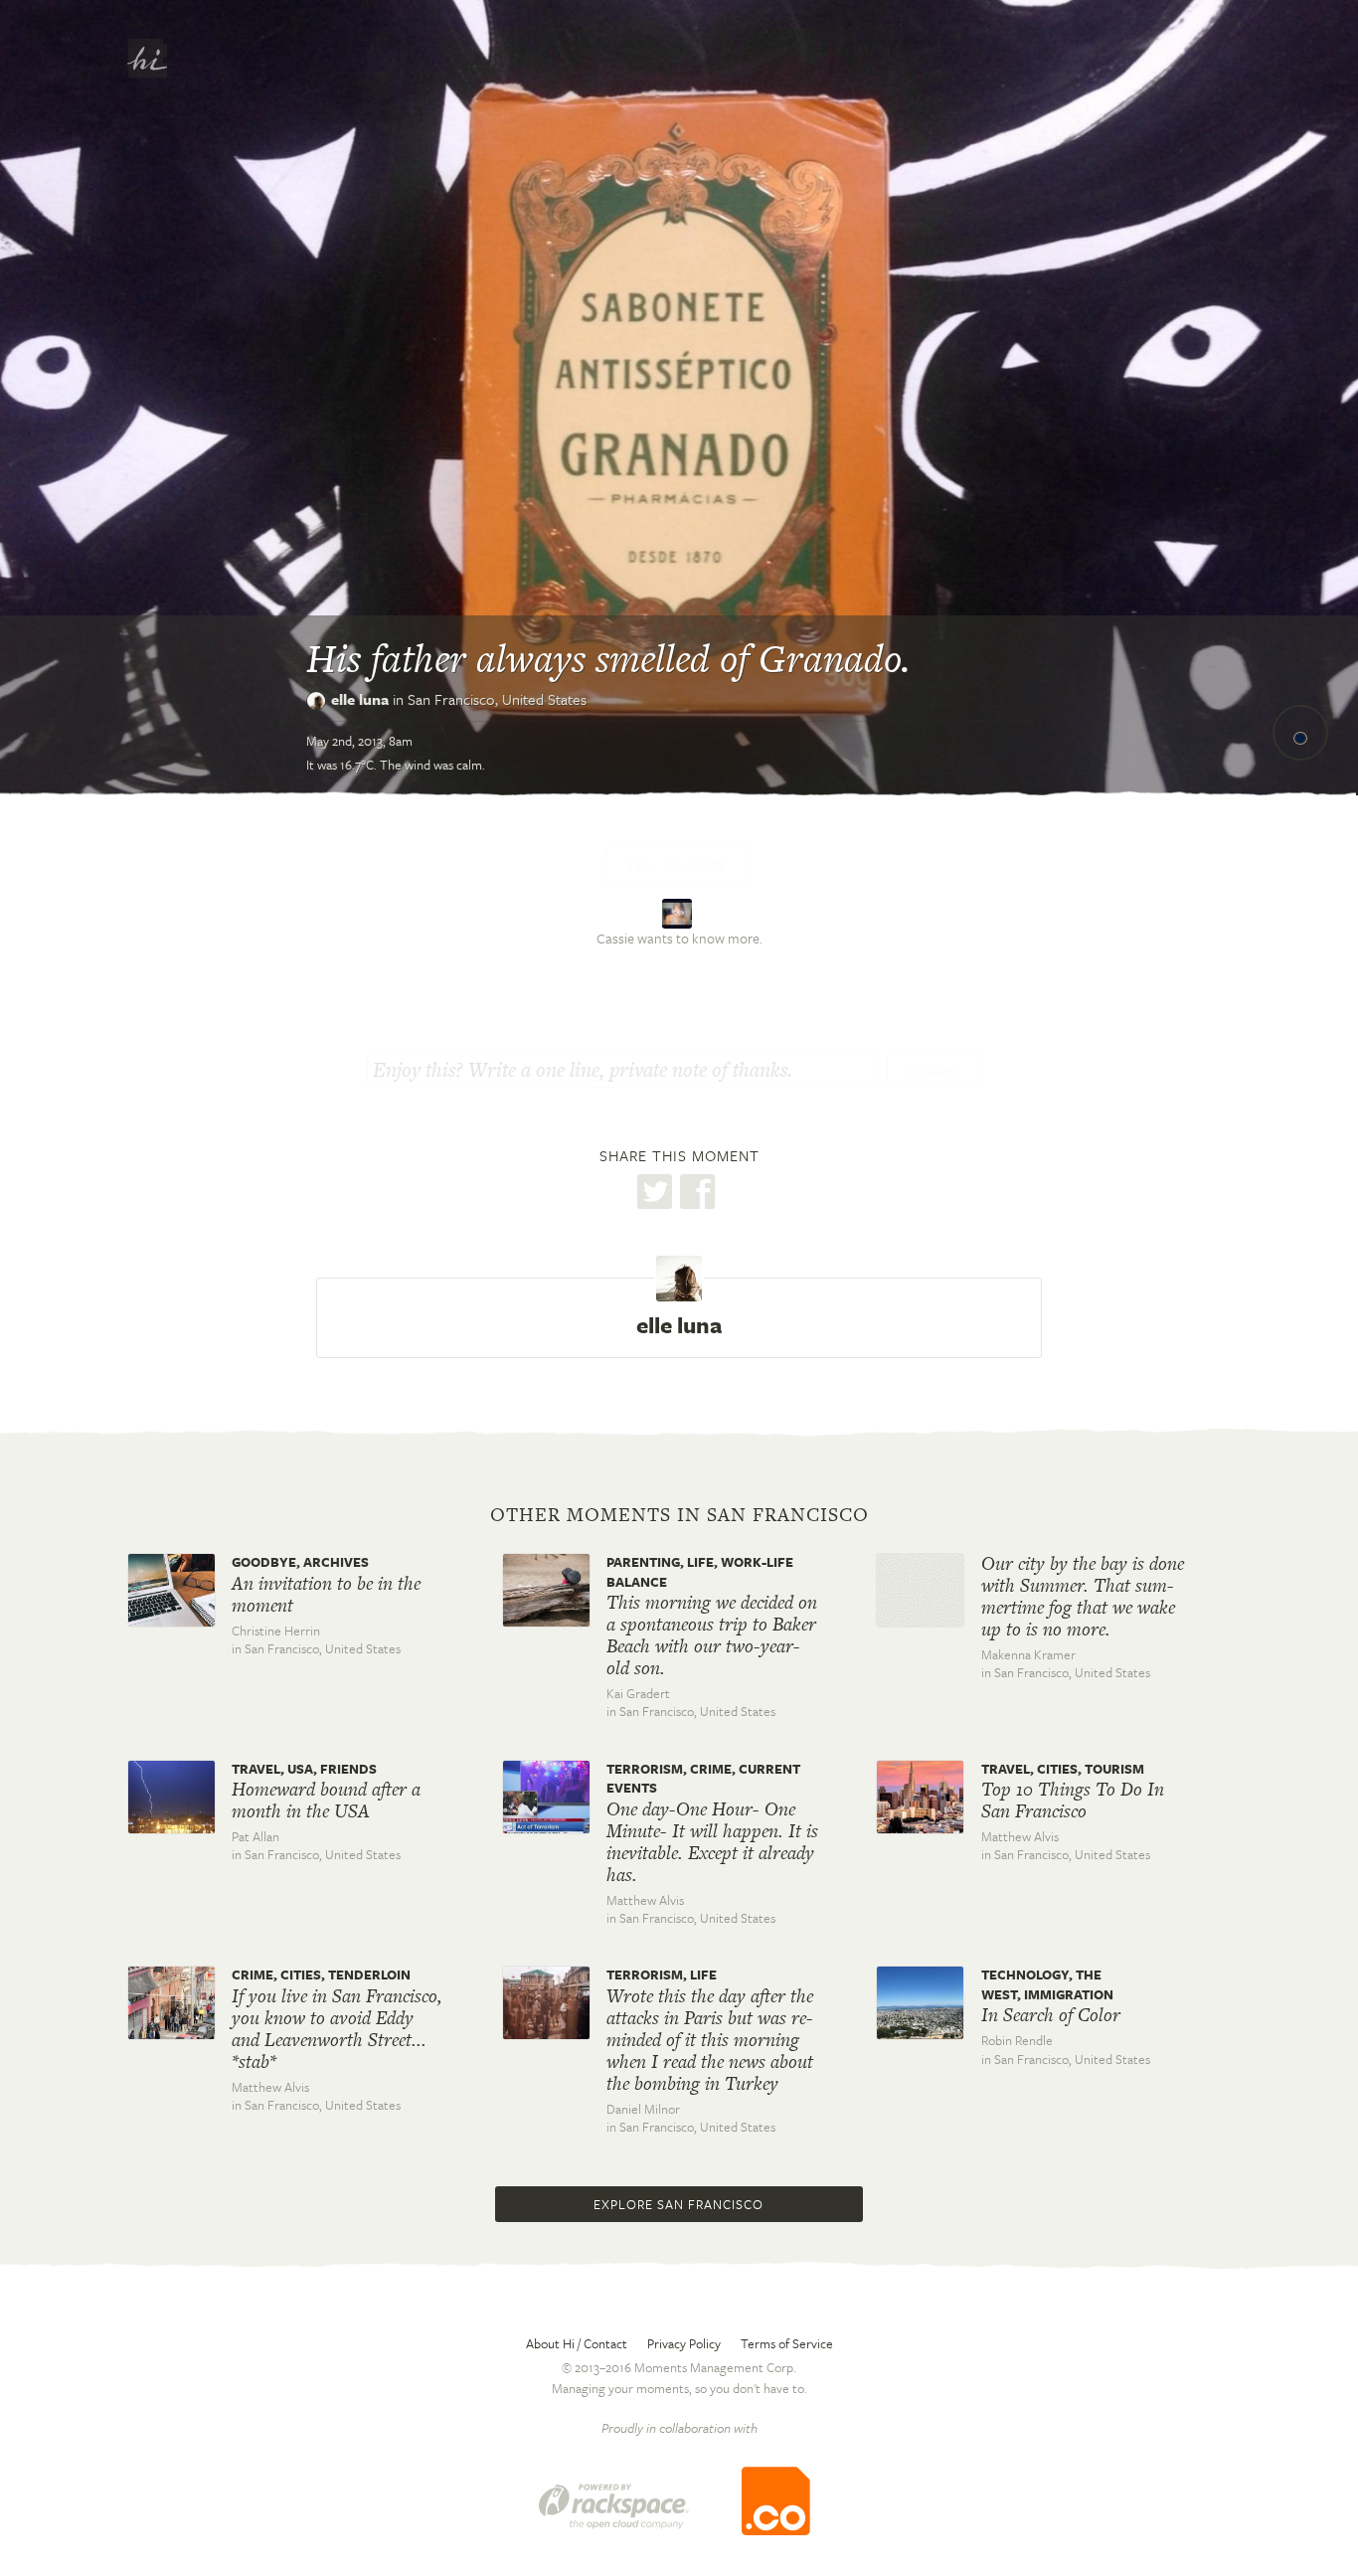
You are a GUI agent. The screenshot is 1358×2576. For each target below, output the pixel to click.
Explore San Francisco (679, 2204)
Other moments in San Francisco (679, 1515)
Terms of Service (787, 2343)
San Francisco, (497, 699)
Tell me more (677, 865)
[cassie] (679, 911)
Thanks (934, 1072)
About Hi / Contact (577, 2343)
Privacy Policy (684, 2343)
